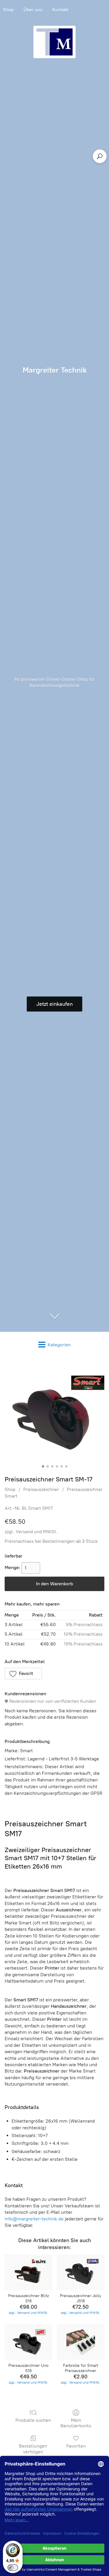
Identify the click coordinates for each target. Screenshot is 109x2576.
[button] (23, 1674)
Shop (10, 1489)
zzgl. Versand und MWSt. (31, 1532)
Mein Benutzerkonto (76, 2423)
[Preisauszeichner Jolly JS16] (81, 2272)
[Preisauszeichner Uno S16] (28, 2342)
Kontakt (60, 10)
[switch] (13, 2568)
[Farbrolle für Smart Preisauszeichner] (81, 2342)
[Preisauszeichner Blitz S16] (28, 2272)
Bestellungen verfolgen (33, 2449)
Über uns (33, 10)
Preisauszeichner (41, 1489)
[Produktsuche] (100, 156)
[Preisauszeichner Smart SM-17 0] (54, 1413)
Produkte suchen (33, 2420)
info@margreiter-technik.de (34, 2219)
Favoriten (76, 2446)
